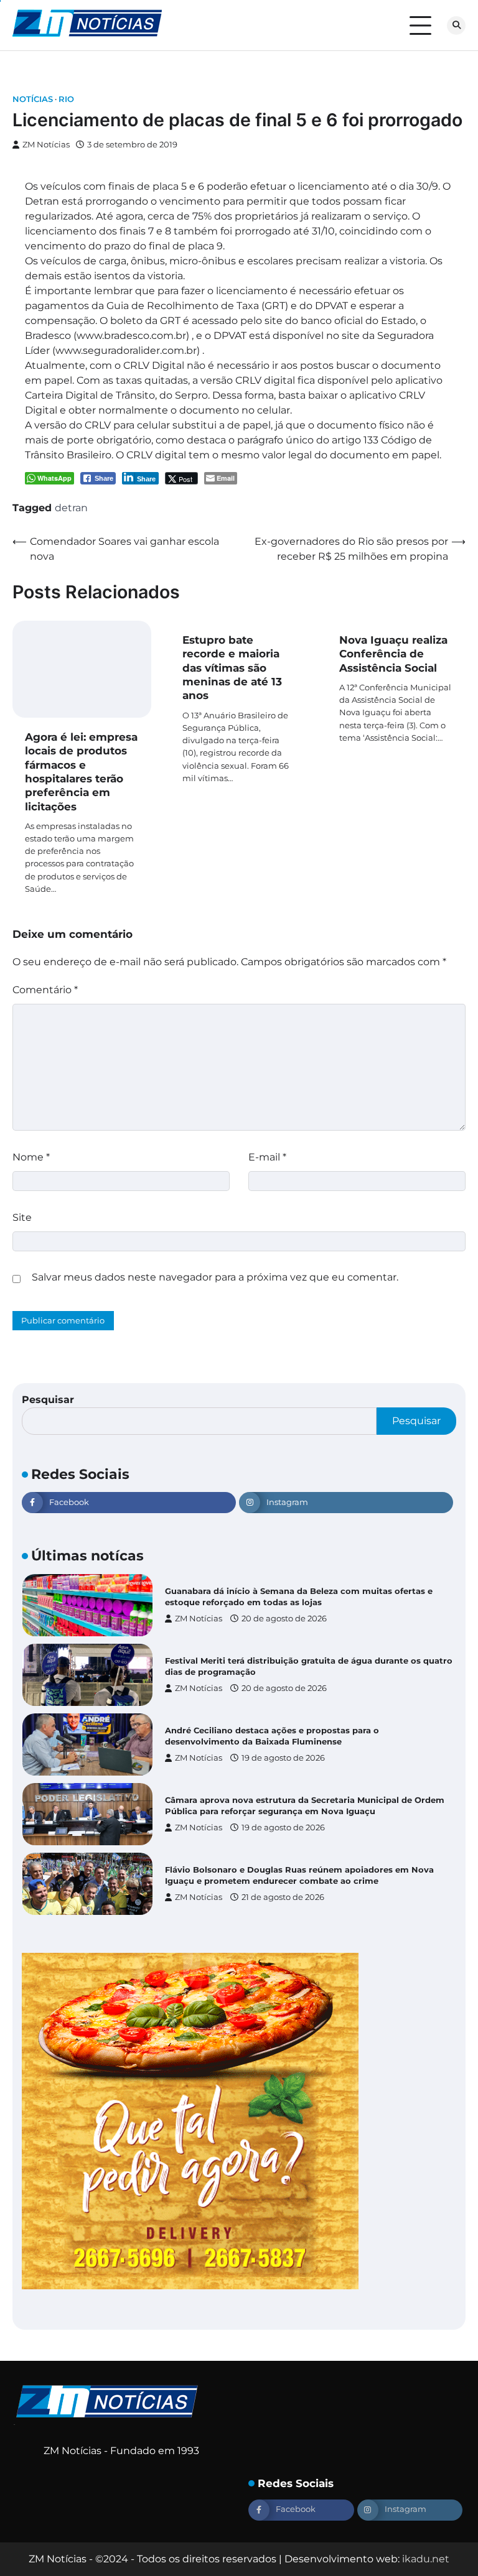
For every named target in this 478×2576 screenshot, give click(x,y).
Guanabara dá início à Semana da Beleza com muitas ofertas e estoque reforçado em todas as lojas (299, 1596)
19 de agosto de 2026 (283, 1758)
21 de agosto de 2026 (283, 1897)
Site (22, 1217)
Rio (66, 99)
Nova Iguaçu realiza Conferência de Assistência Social (393, 654)
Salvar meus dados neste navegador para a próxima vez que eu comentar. (215, 1277)
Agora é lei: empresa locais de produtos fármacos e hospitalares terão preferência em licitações (81, 771)
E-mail (267, 1157)
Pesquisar (48, 1400)
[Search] (456, 25)
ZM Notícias (46, 145)
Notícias (33, 99)
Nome (31, 1157)
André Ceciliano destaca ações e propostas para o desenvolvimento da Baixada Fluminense (272, 1736)
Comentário (45, 990)
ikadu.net (426, 2559)
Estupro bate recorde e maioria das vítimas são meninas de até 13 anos (232, 667)
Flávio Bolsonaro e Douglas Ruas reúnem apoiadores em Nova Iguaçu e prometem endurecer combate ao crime (299, 1875)
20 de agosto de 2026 (284, 1619)
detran (71, 508)
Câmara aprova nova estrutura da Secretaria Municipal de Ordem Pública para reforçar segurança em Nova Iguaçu (305, 1805)
